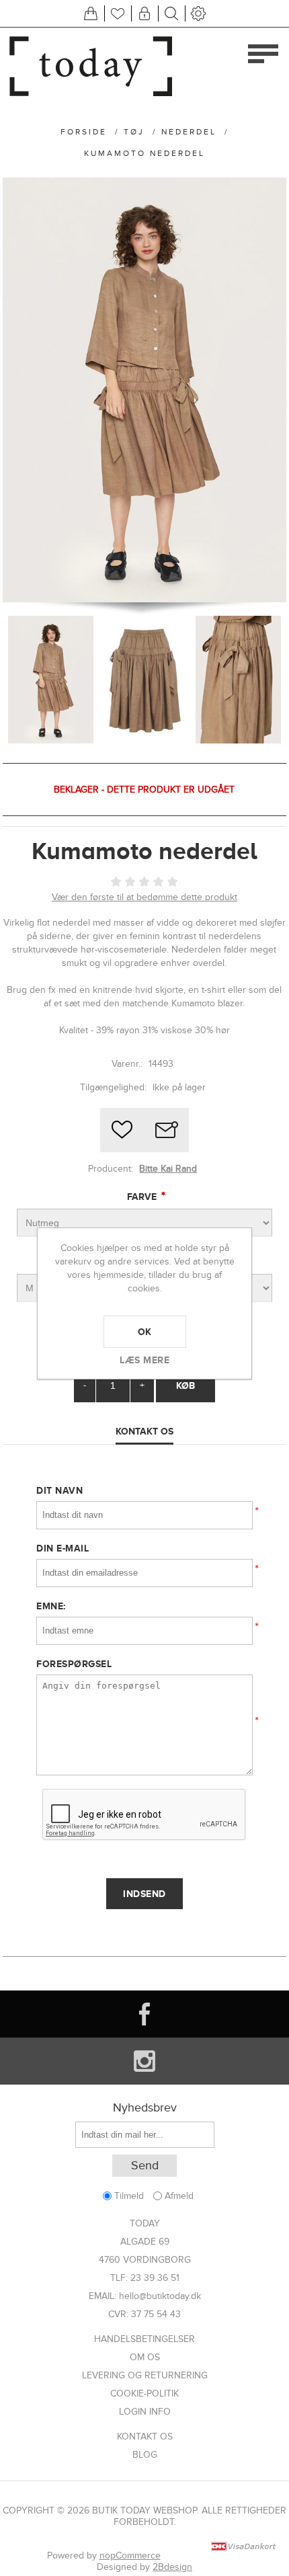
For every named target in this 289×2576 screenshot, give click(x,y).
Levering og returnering (145, 2375)
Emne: (51, 1606)
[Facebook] (144, 2014)
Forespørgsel (74, 1664)
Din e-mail (63, 1548)
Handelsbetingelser (144, 2339)
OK (145, 1332)
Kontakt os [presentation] (144, 1431)
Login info (145, 2412)
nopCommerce (130, 2555)
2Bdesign (172, 2567)
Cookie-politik (144, 2393)
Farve (143, 1197)
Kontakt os (145, 2437)
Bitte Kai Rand (168, 1169)
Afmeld (179, 2196)
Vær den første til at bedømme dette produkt (144, 897)
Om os (145, 2357)
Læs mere (144, 1360)
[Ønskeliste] (118, 13)
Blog (145, 2455)
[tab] (144, 1432)
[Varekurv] (91, 13)
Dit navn (59, 1490)
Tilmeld (129, 2196)
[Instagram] (144, 2061)
